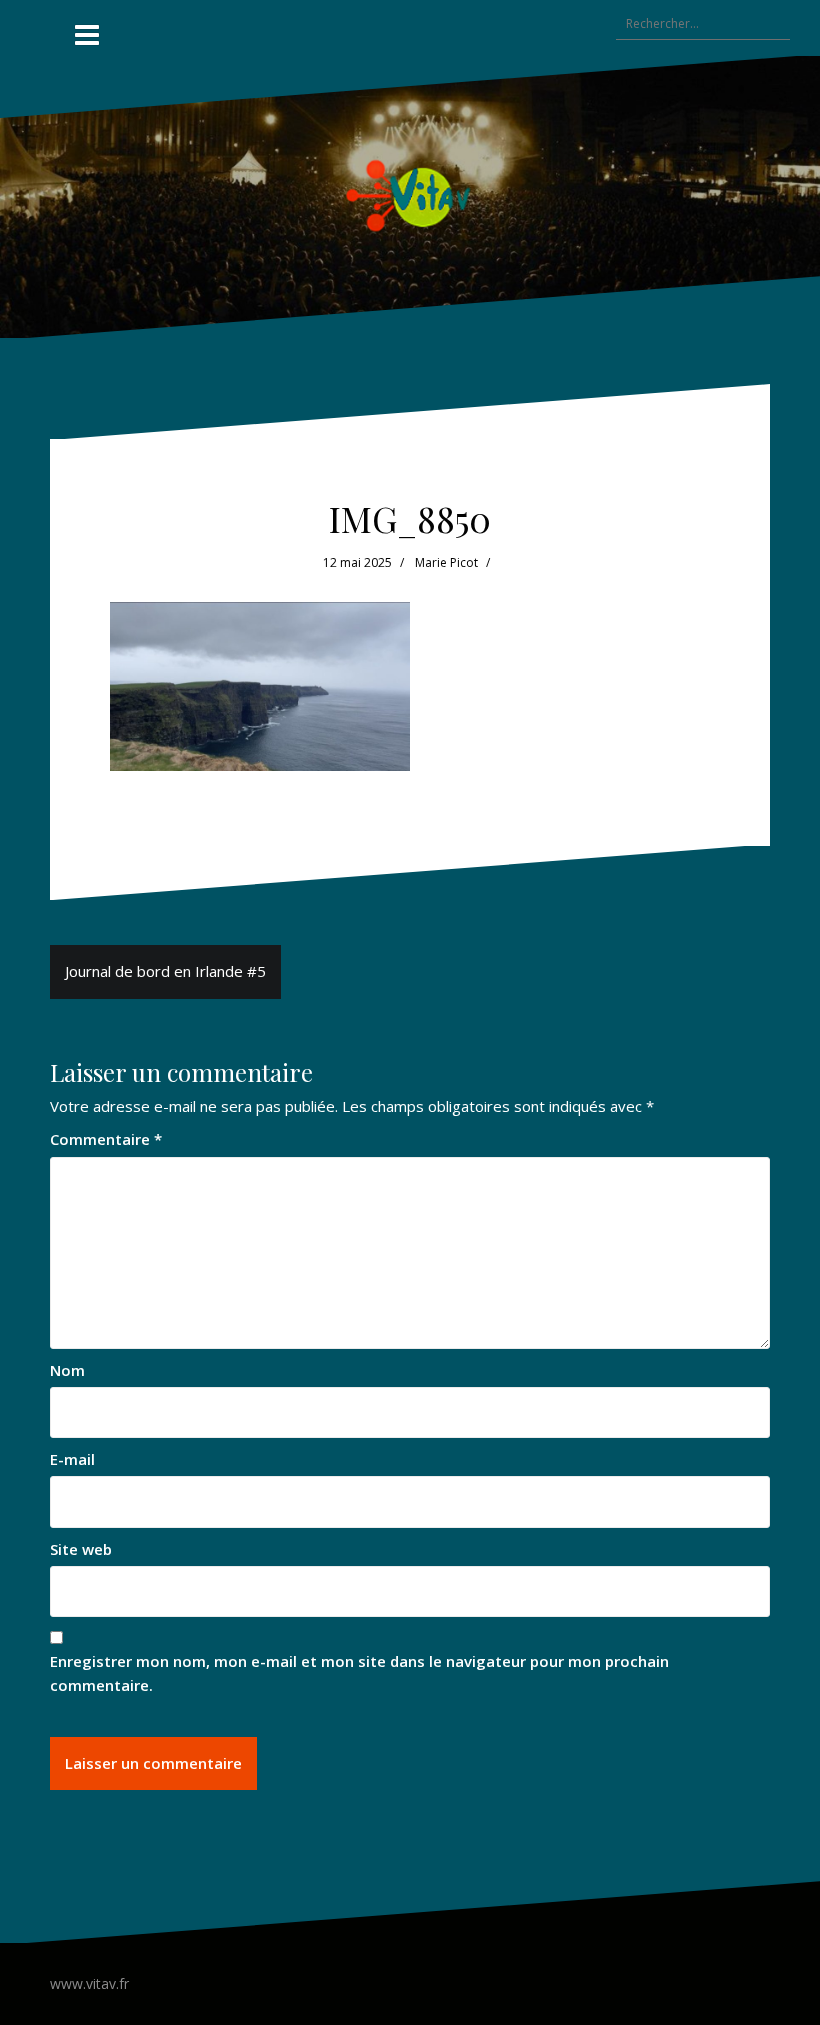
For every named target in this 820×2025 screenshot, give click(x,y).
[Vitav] (410, 195)
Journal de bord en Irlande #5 (165, 971)
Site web (81, 1549)
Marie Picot (446, 562)
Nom (67, 1370)
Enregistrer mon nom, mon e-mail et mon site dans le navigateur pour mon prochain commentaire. (359, 1672)
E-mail (72, 1459)
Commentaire (106, 1139)
